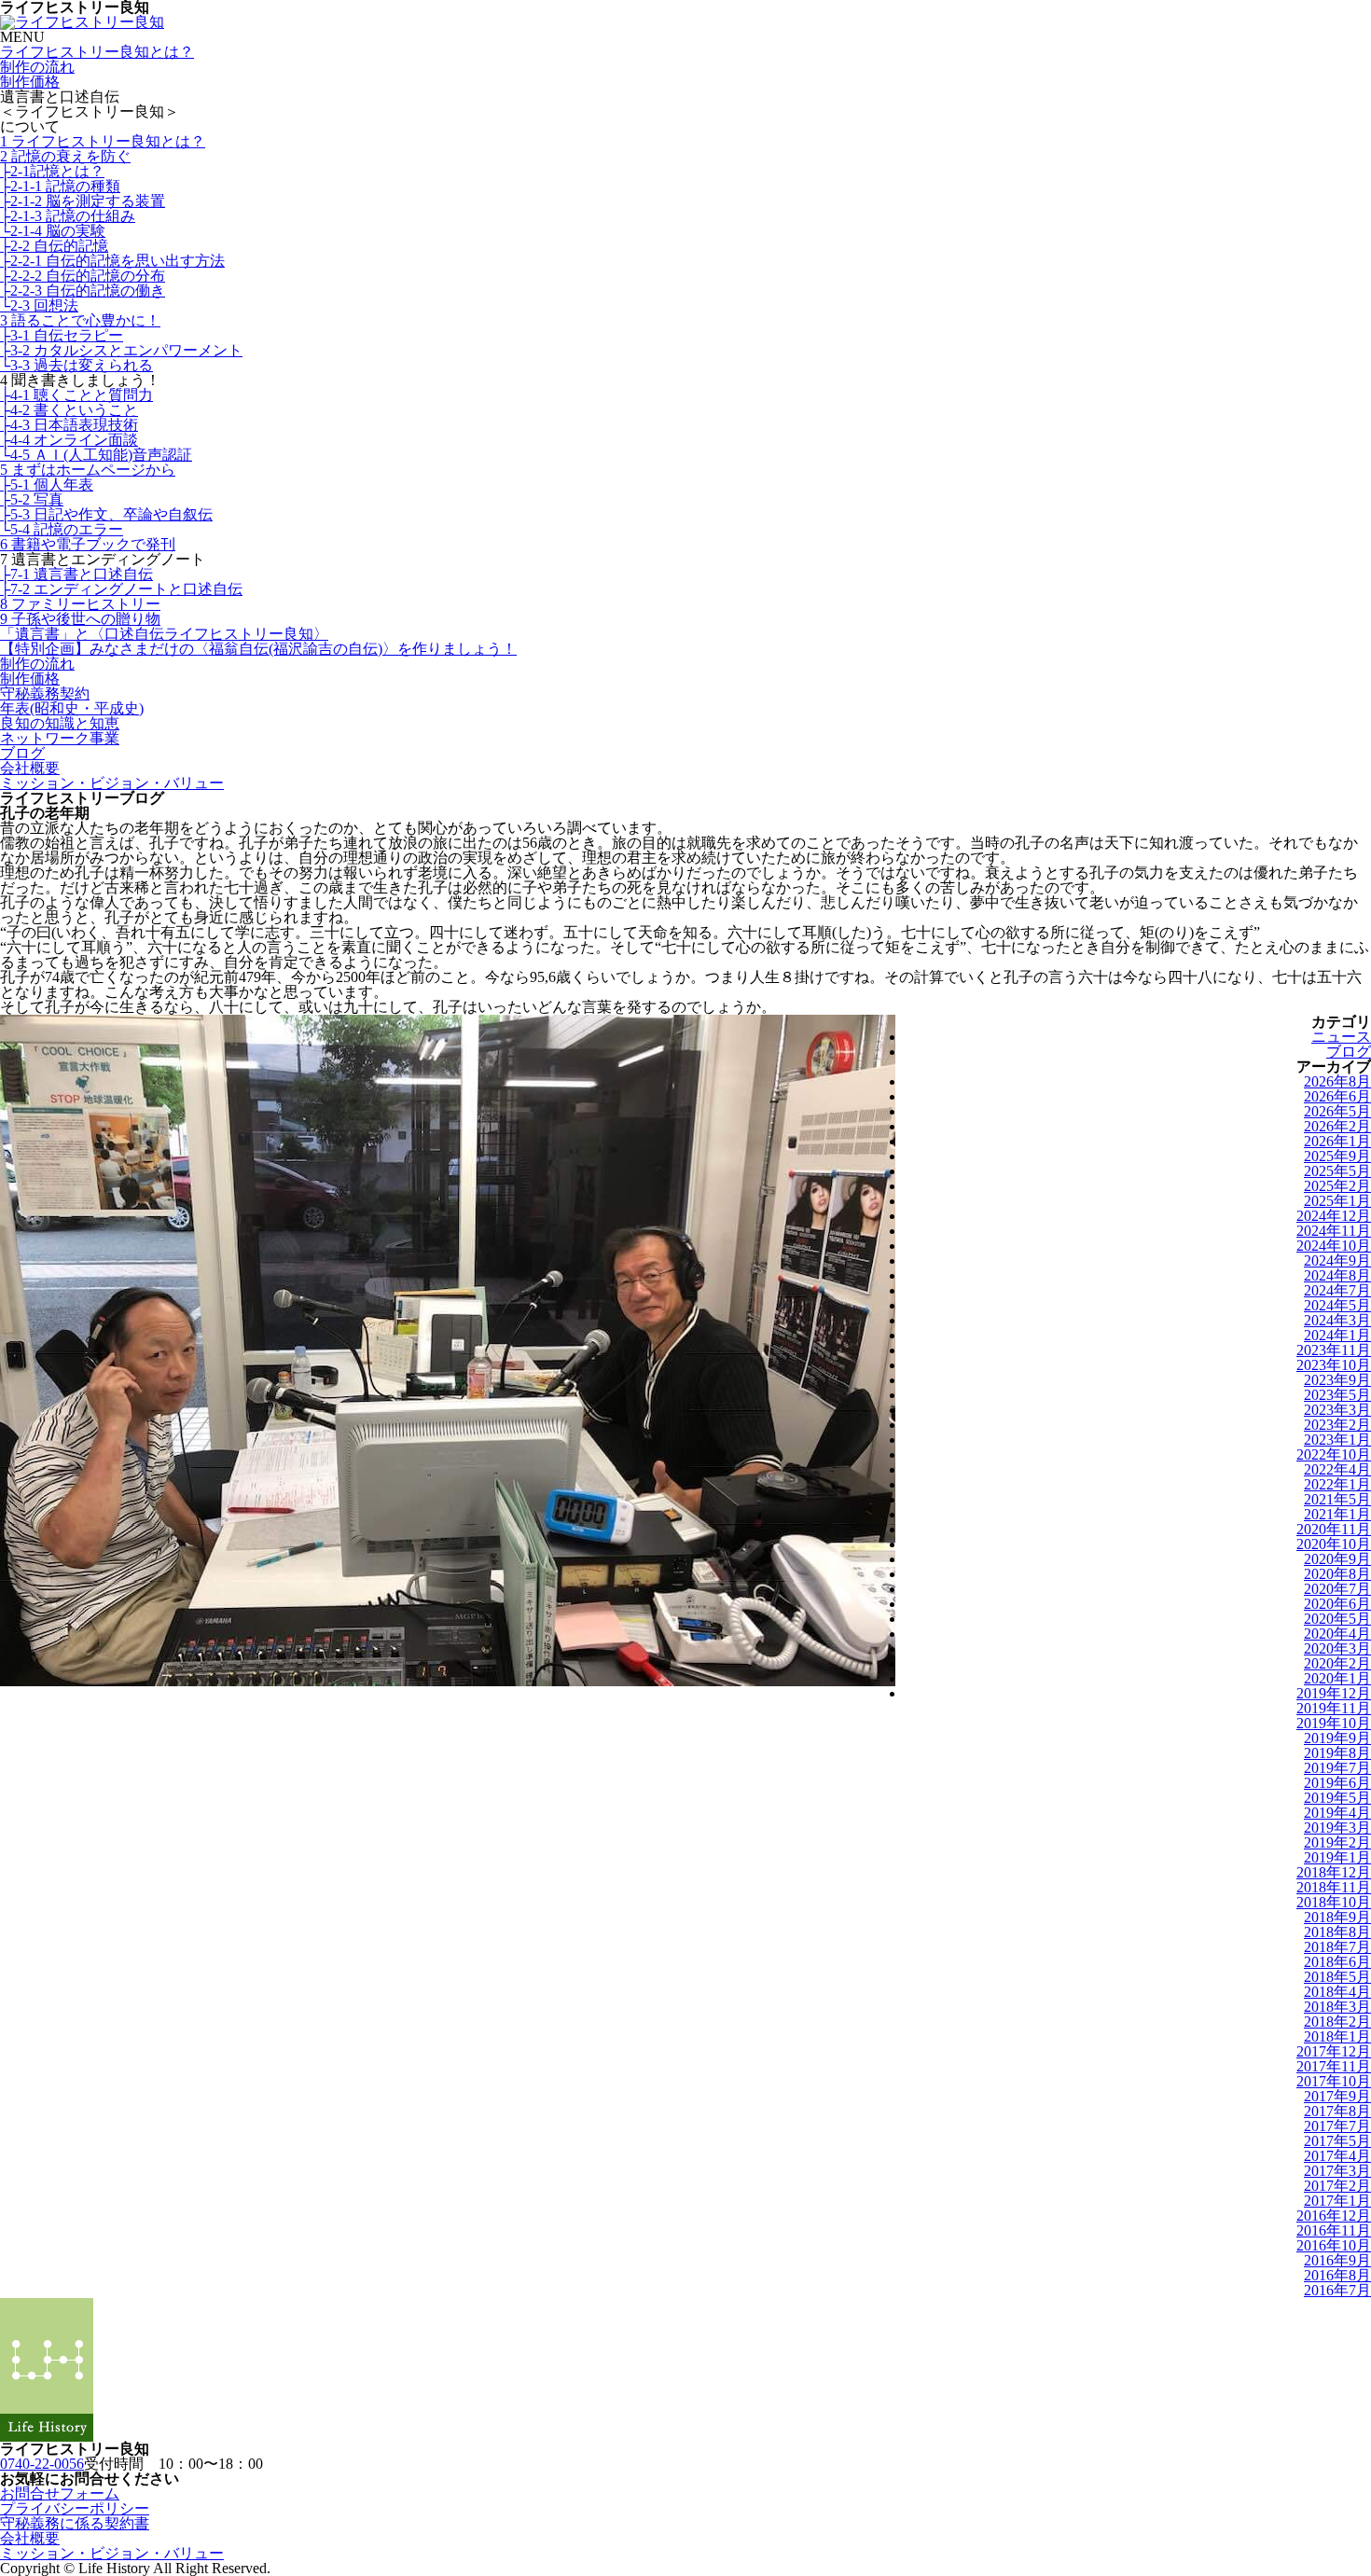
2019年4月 (1337, 1813)
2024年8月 (1337, 1275)
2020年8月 (1337, 1574)
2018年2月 (1337, 2022)
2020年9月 (1337, 1559)
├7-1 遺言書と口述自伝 (76, 574)
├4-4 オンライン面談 (69, 440)
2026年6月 (1337, 1096)
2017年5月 (1337, 2141)
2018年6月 (1337, 1962)
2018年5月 (1337, 1977)
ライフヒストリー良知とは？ (97, 52)
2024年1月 (1337, 1335)
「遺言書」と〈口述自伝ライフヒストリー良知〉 (164, 634)
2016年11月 (1334, 2230)
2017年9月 (1337, 2096)
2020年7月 (1337, 1589)
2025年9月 (1337, 1156)
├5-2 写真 (32, 499)
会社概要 (30, 768)
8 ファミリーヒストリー (80, 604)
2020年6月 (1337, 1604)
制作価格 (30, 82)
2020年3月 (1337, 1648)
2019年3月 (1337, 1828)
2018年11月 (1334, 1887)
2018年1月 (1337, 2036)
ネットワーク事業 (60, 738)
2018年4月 (1337, 1992)
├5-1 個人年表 (47, 485)
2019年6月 (1337, 1783)
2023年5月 (1337, 1395)
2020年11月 (1334, 1529)
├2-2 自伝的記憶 (54, 246)
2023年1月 (1337, 1440)
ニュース (1341, 1037)
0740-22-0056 (42, 2464)
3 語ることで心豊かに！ (80, 320)
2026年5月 (1337, 1111)
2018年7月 (1337, 1947)
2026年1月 (1337, 1141)
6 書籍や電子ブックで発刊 (88, 544)
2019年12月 (1334, 1693)
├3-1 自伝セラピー (62, 335)
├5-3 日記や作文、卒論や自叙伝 (106, 514)
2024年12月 (1334, 1216)
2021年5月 (1337, 1499)
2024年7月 (1337, 1290)
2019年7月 (1337, 1768)
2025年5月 (1337, 1171)
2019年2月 (1337, 1842)
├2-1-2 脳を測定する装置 (83, 201)
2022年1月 (1337, 1484)
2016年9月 (1337, 2260)
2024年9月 (1337, 1260)
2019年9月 (1337, 1738)
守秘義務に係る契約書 (75, 2523)
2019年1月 (1337, 1857)
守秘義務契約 (45, 693)
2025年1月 (1337, 1201)
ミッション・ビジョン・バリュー (112, 783)
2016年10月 (1334, 2245)
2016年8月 (1337, 2275)
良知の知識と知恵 (60, 723)
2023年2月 (1337, 1425)
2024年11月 (1334, 1231)
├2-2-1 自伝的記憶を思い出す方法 (112, 261)
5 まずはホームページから (88, 470)
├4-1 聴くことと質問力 (76, 395)
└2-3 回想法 (39, 305)
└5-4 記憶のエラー (62, 529)
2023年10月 (1334, 1365)
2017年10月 (1334, 2081)
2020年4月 (1337, 1634)
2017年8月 (1337, 2111)
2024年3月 (1337, 1320)
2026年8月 (1337, 1081)
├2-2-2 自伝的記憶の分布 (83, 276)
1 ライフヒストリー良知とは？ (103, 141)
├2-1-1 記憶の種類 (60, 186)
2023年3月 (1337, 1410)
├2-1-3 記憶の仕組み (68, 216)
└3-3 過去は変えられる (76, 365)
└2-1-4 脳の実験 (53, 231)
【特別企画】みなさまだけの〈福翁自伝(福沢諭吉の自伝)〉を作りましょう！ (258, 649)
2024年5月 (1337, 1305)
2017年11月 (1334, 2066)
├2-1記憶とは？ (52, 171)
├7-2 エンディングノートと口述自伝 (121, 589)
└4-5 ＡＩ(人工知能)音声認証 (96, 455)
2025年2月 (1337, 1186)
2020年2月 (1337, 1663)
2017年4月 (1337, 2156)
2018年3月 (1337, 2007)
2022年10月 (1334, 1454)
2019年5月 (1337, 1798)
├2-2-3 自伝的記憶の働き (83, 291)
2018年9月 (1337, 1917)
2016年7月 (1337, 2290)
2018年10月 (1334, 1902)
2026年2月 (1337, 1126)
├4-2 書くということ (69, 410)
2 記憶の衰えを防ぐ (65, 156)
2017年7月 (1337, 2126)
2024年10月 (1334, 1246)
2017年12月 (1334, 2051)
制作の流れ (37, 67)
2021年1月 (1337, 1514)
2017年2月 (1337, 2186)
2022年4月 (1337, 1469)
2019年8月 (1337, 1753)
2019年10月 (1334, 1723)
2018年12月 (1334, 1872)
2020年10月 (1334, 1544)
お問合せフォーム (60, 2493)
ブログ (22, 753)
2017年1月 (1337, 2201)
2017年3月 (1337, 2171)
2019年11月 (1334, 1708)
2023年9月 (1337, 1380)
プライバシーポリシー (75, 2508)
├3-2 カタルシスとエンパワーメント (121, 350)
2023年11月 (1334, 1350)
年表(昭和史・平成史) (72, 708)
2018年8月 (1337, 1932)
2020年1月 (1337, 1678)
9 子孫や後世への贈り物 (80, 619)
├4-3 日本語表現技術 (69, 425)
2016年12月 (1334, 2216)
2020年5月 (1337, 1619)
